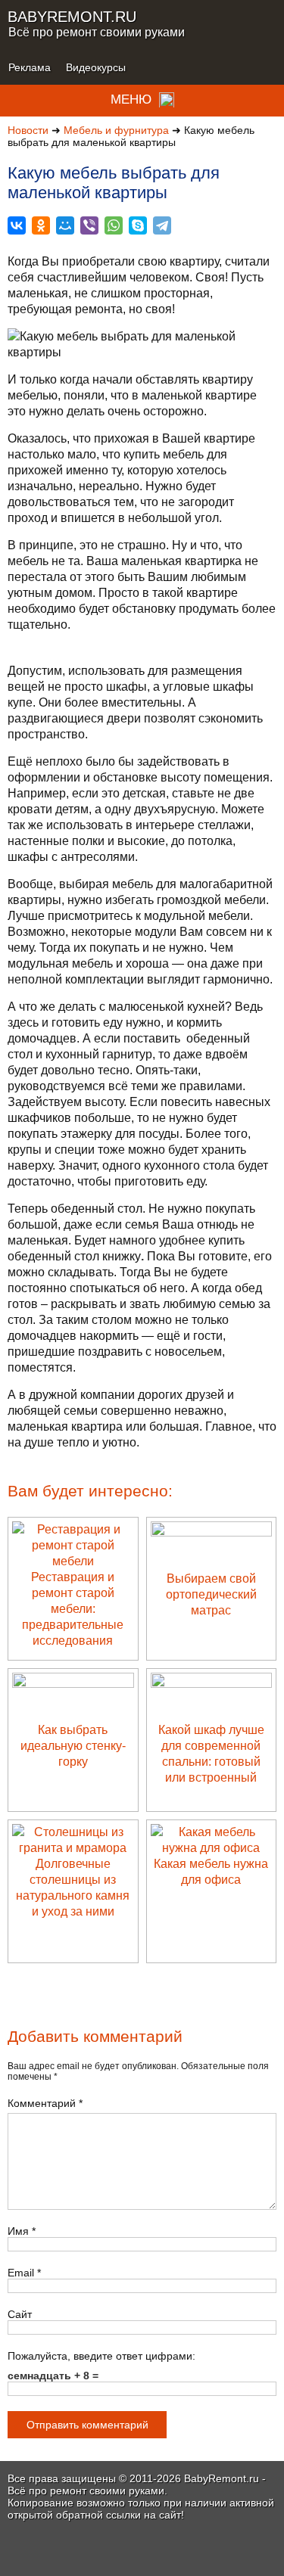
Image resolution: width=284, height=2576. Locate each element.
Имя (22, 2231)
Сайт (20, 2314)
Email (24, 2273)
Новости (28, 130)
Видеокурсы (96, 67)
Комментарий (45, 2103)
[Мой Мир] (65, 225)
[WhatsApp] (114, 225)
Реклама (30, 67)
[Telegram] (162, 225)
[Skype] (138, 225)
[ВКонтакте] (17, 225)
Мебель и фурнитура (116, 130)
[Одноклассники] (41, 225)
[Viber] (89, 225)
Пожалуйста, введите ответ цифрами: (101, 2356)
